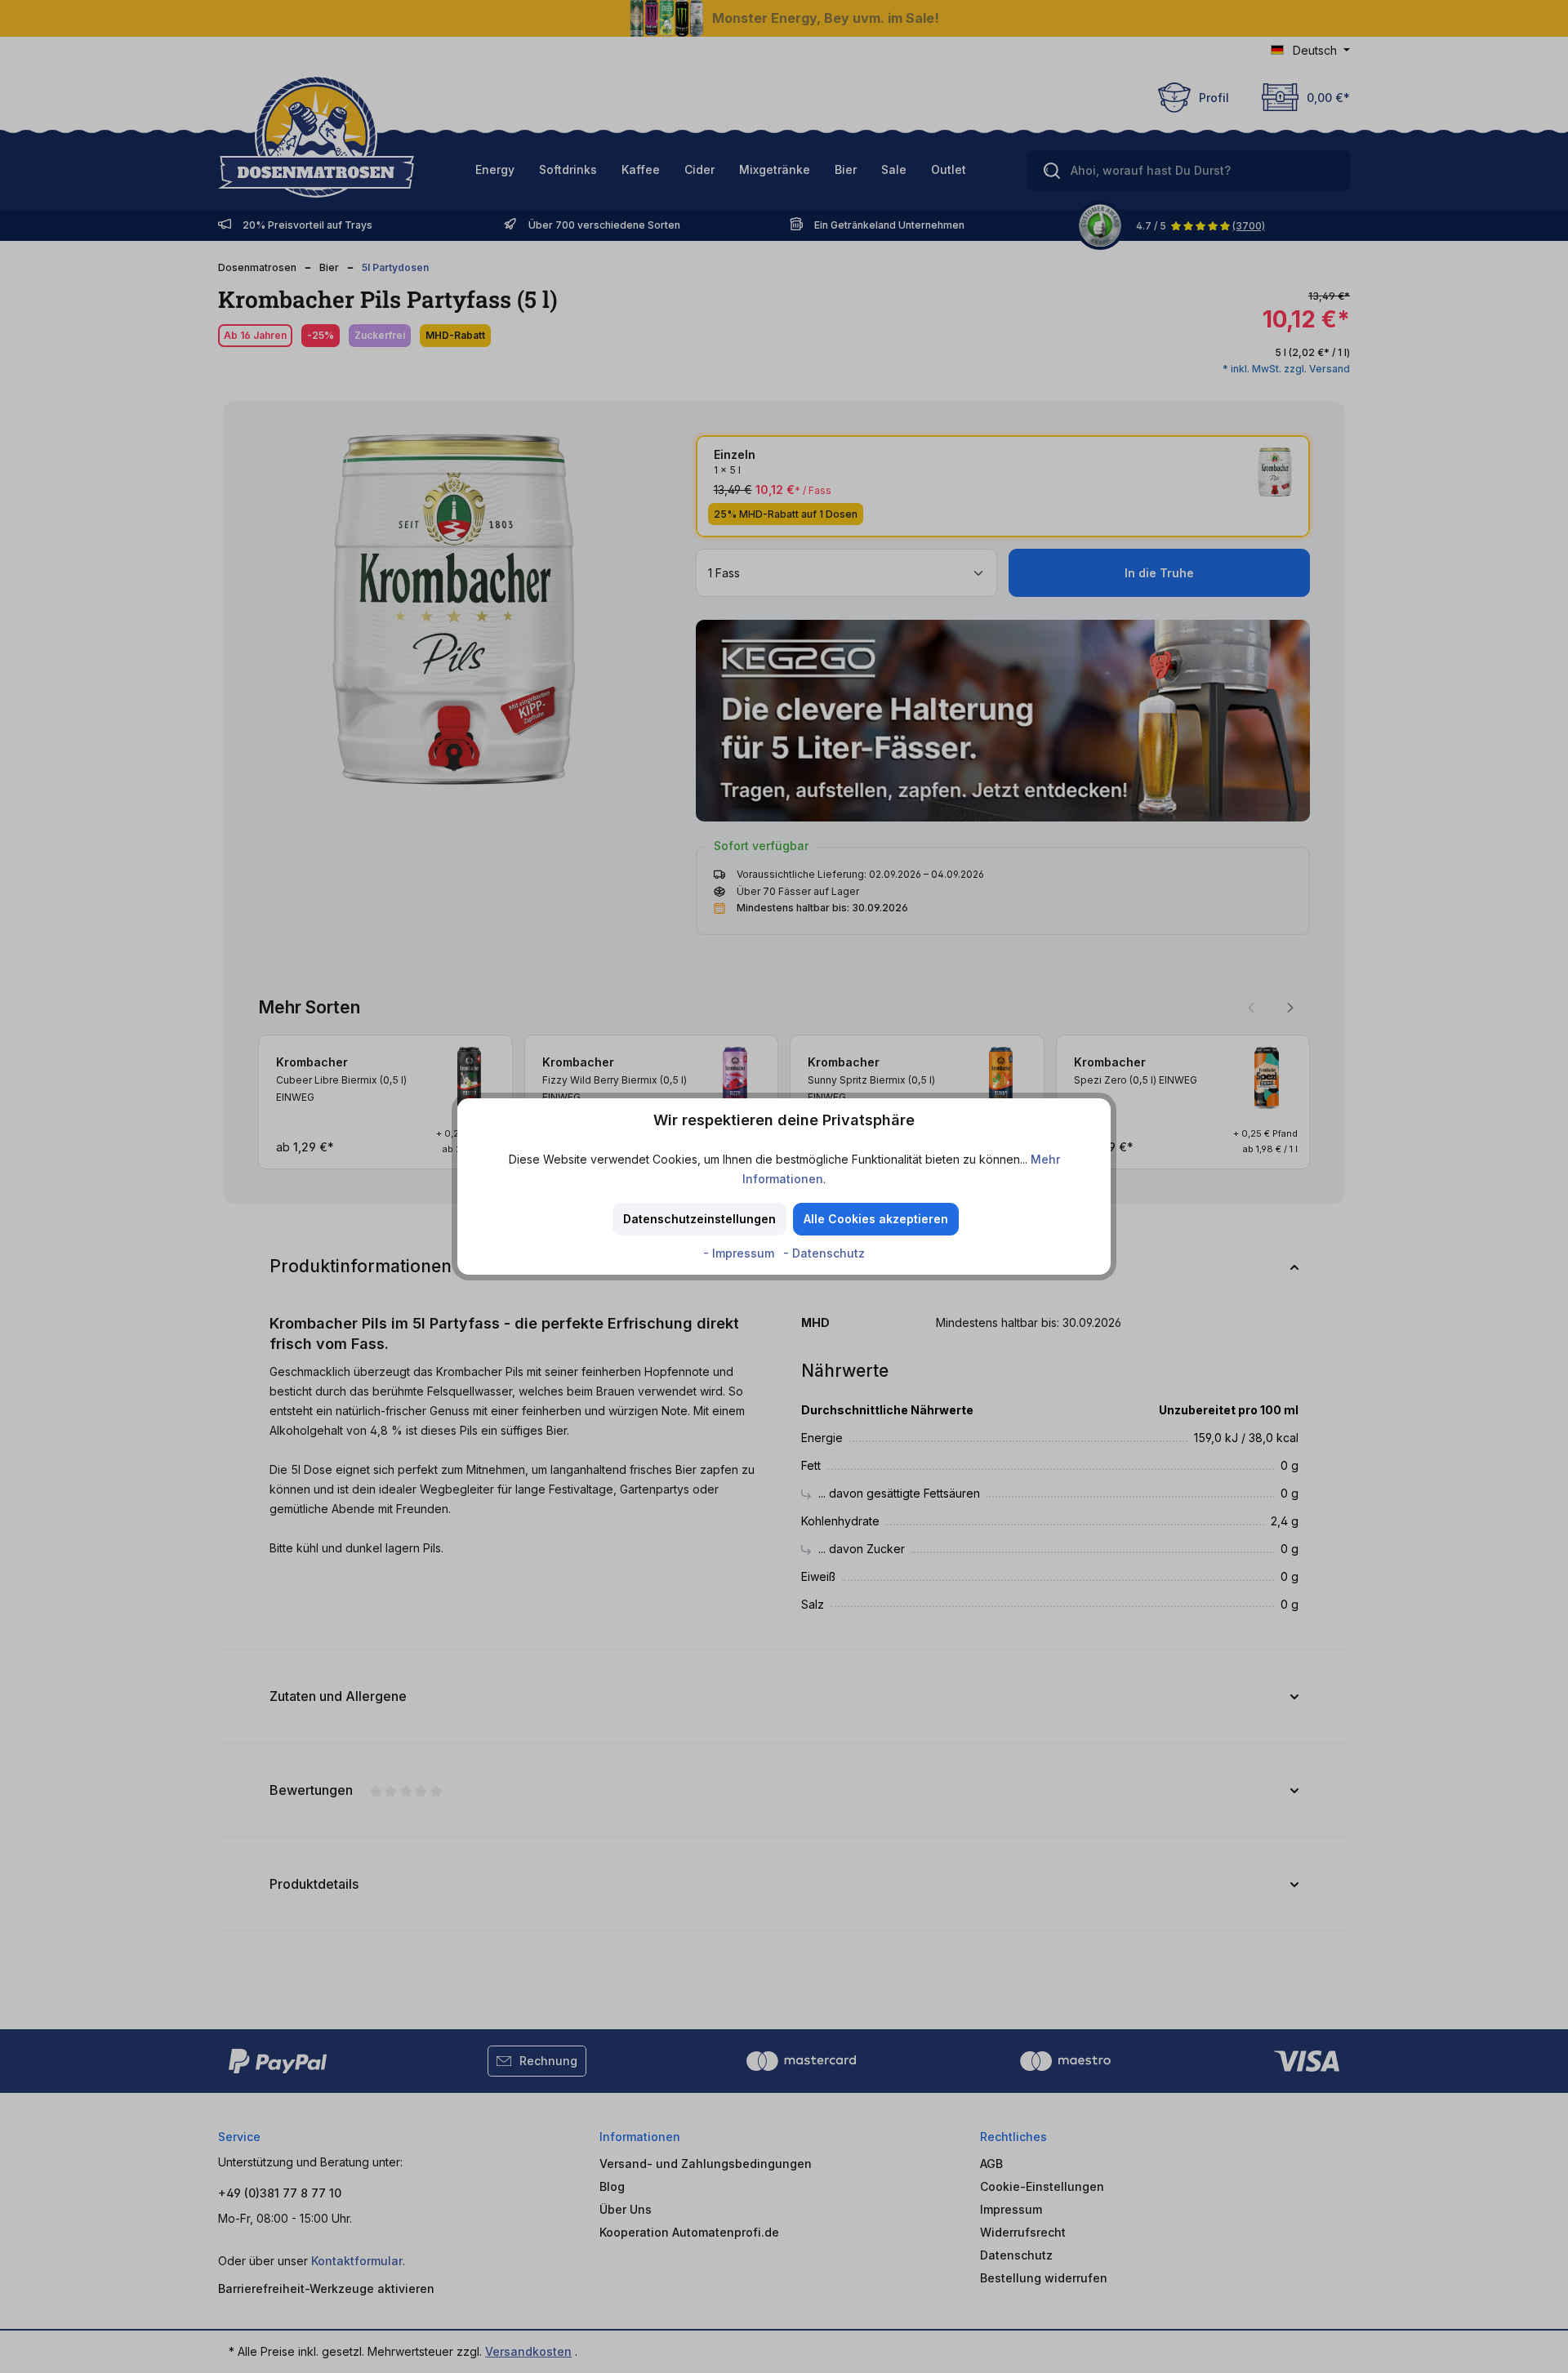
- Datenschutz (824, 1253)
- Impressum (740, 1253)
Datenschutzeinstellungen (699, 1219)
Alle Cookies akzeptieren (876, 1219)
